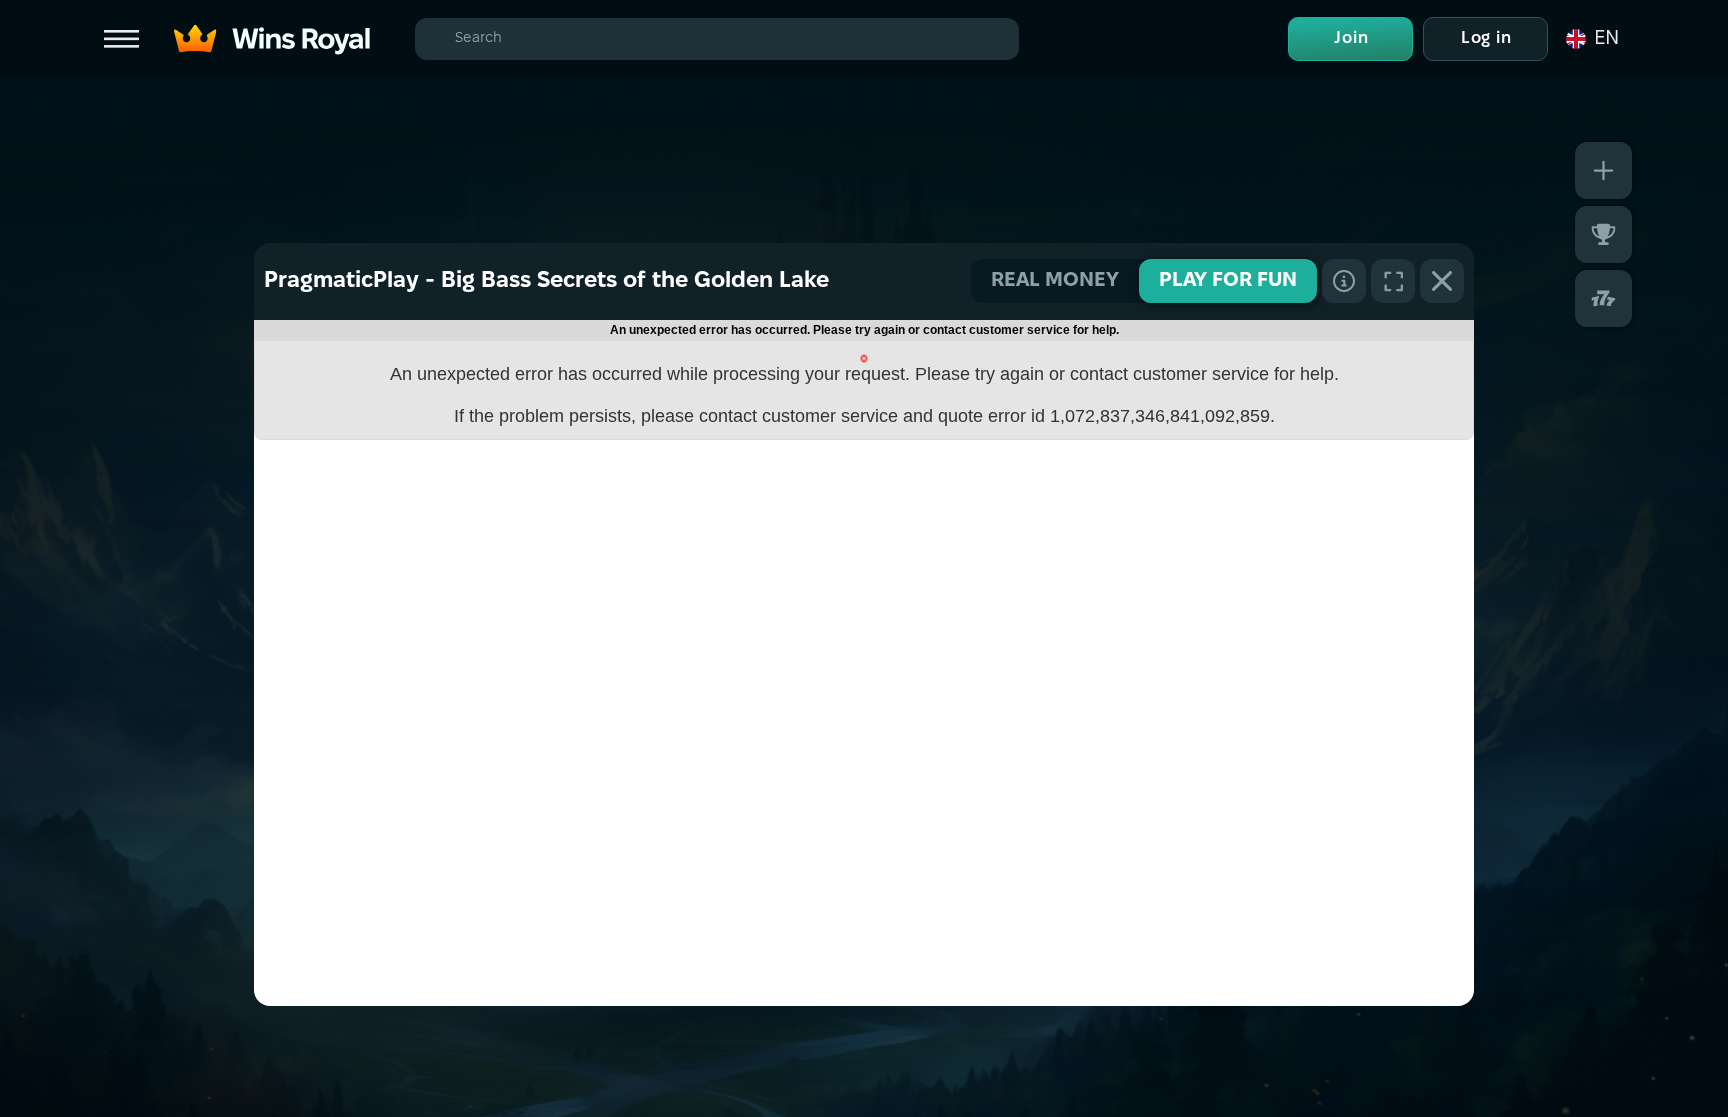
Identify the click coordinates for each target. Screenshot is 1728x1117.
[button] (1591, 39)
